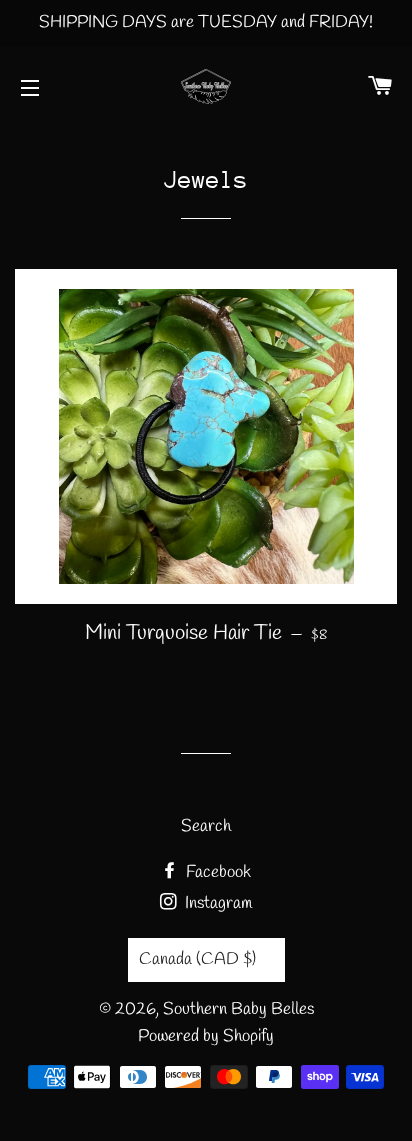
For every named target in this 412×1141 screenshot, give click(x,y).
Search (206, 826)
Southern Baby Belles (238, 1009)
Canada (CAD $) (197, 959)
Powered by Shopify (206, 1036)
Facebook (216, 872)
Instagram (216, 903)
